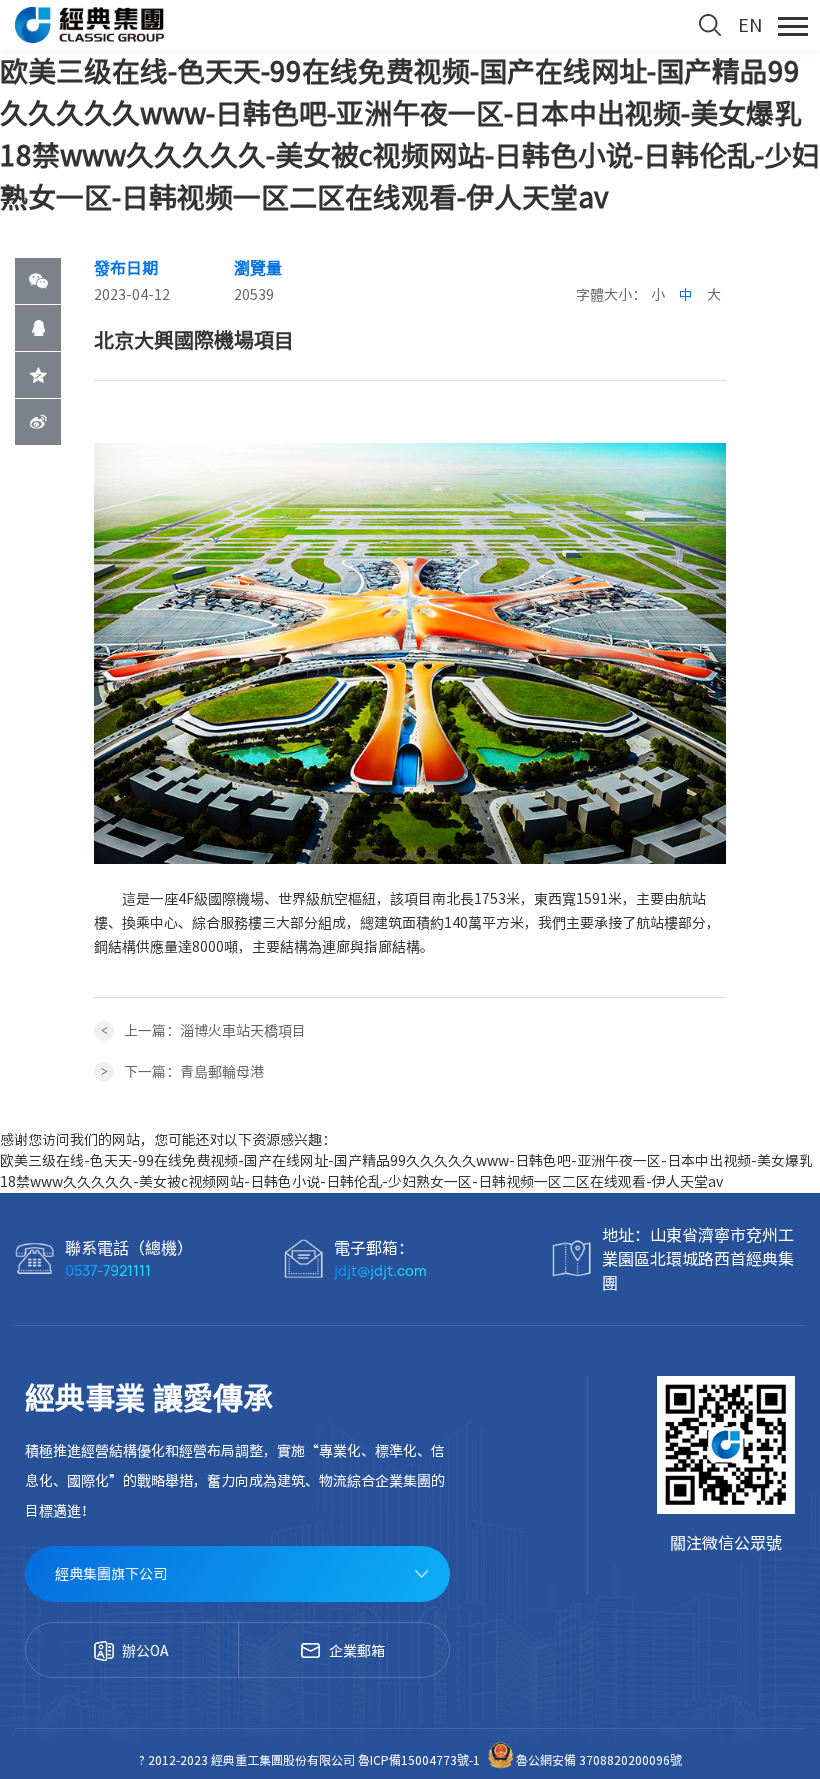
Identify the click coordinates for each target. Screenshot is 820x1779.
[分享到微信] (38, 281)
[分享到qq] (38, 328)
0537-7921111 (108, 1270)
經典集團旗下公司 (111, 1574)
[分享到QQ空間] (38, 375)
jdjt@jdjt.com (380, 1270)
